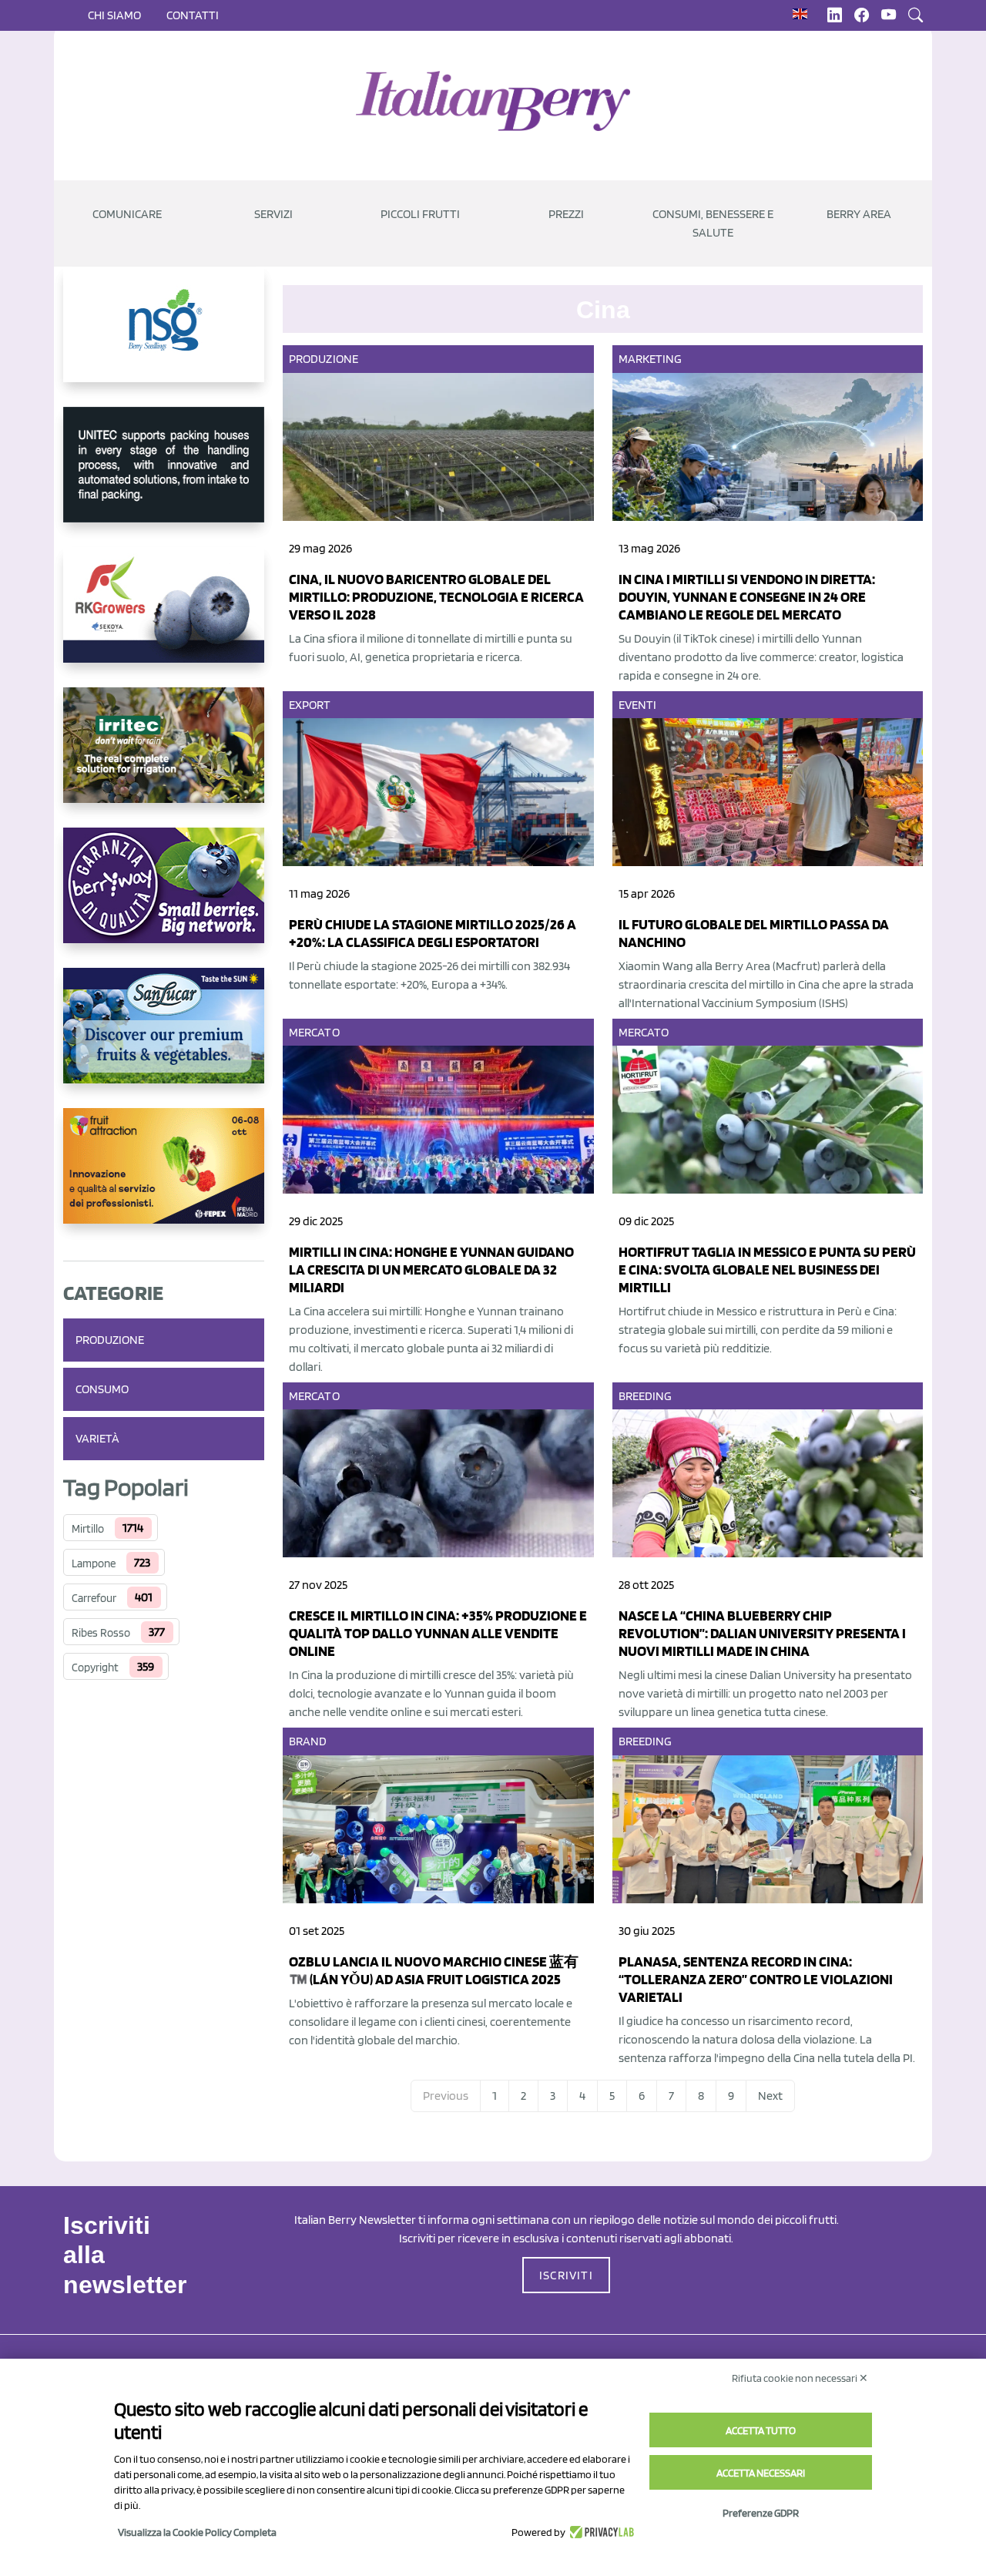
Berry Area (859, 214)
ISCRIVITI (566, 2275)
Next (770, 2096)
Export (310, 705)
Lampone (94, 1563)
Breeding (646, 1396)
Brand (308, 1741)
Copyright (95, 1668)
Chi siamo (114, 15)
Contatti (193, 15)
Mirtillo (88, 1529)
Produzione (110, 1340)
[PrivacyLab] (600, 2532)
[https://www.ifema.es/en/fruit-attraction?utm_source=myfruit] (164, 1178)
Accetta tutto (761, 2430)
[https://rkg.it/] (164, 617)
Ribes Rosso (101, 1633)
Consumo (102, 1389)
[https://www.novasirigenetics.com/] (164, 337)
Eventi (638, 705)
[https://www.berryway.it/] (164, 898)
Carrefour (94, 1598)
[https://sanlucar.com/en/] (164, 1038)
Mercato (314, 1032)
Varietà (97, 1438)
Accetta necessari (761, 2473)
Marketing (651, 359)
